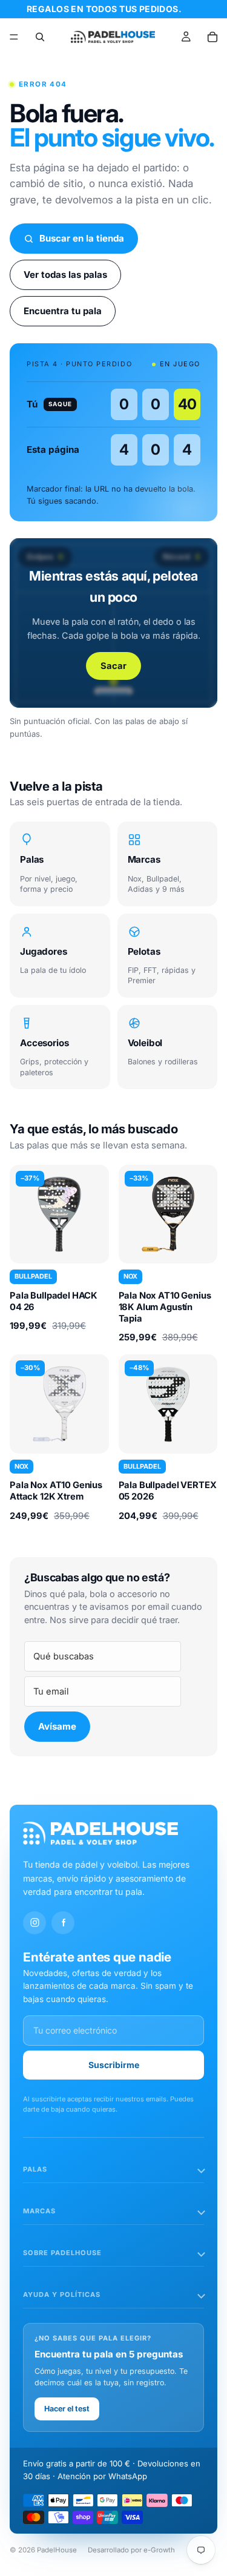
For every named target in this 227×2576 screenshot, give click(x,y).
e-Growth (159, 2550)
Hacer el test (67, 2409)
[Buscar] (40, 37)
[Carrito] (212, 37)
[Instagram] (35, 1923)
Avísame (57, 1726)
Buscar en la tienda (82, 238)
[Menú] (14, 37)
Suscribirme (114, 2065)
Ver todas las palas (65, 275)
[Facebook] (63, 1923)
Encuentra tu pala (63, 311)
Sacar (113, 666)
